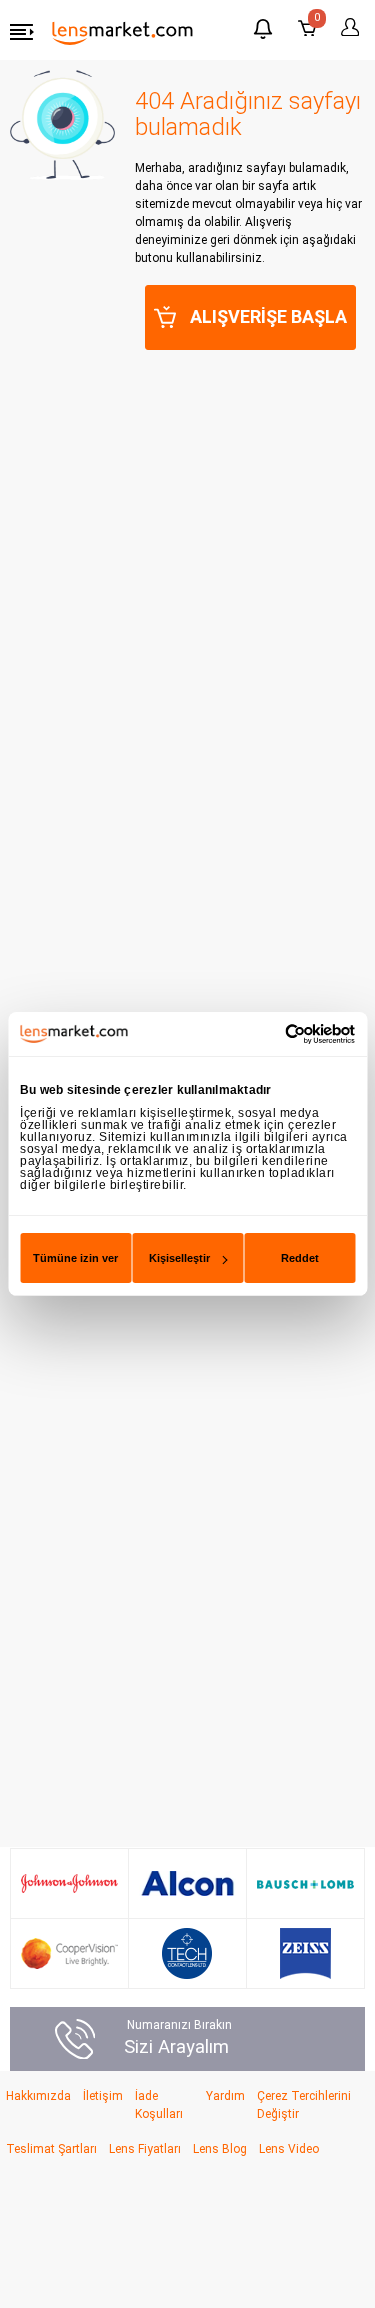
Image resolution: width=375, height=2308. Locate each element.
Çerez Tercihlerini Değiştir (304, 2105)
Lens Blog (220, 2149)
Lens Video (289, 2149)
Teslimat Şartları (51, 2149)
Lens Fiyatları (145, 2149)
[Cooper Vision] (69, 1953)
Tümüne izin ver (75, 1258)
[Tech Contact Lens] (187, 1953)
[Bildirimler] (263, 31)
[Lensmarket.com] (123, 32)
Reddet (300, 1258)
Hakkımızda (38, 2096)
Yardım (225, 2096)
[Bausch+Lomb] (305, 1884)
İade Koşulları (159, 2105)
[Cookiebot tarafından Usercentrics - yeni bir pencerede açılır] (269, 1034)
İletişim (103, 2096)
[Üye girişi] (347, 27)
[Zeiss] (305, 1953)
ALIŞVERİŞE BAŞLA (268, 316)
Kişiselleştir (179, 1258)
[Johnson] (69, 1883)
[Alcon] (187, 1883)
